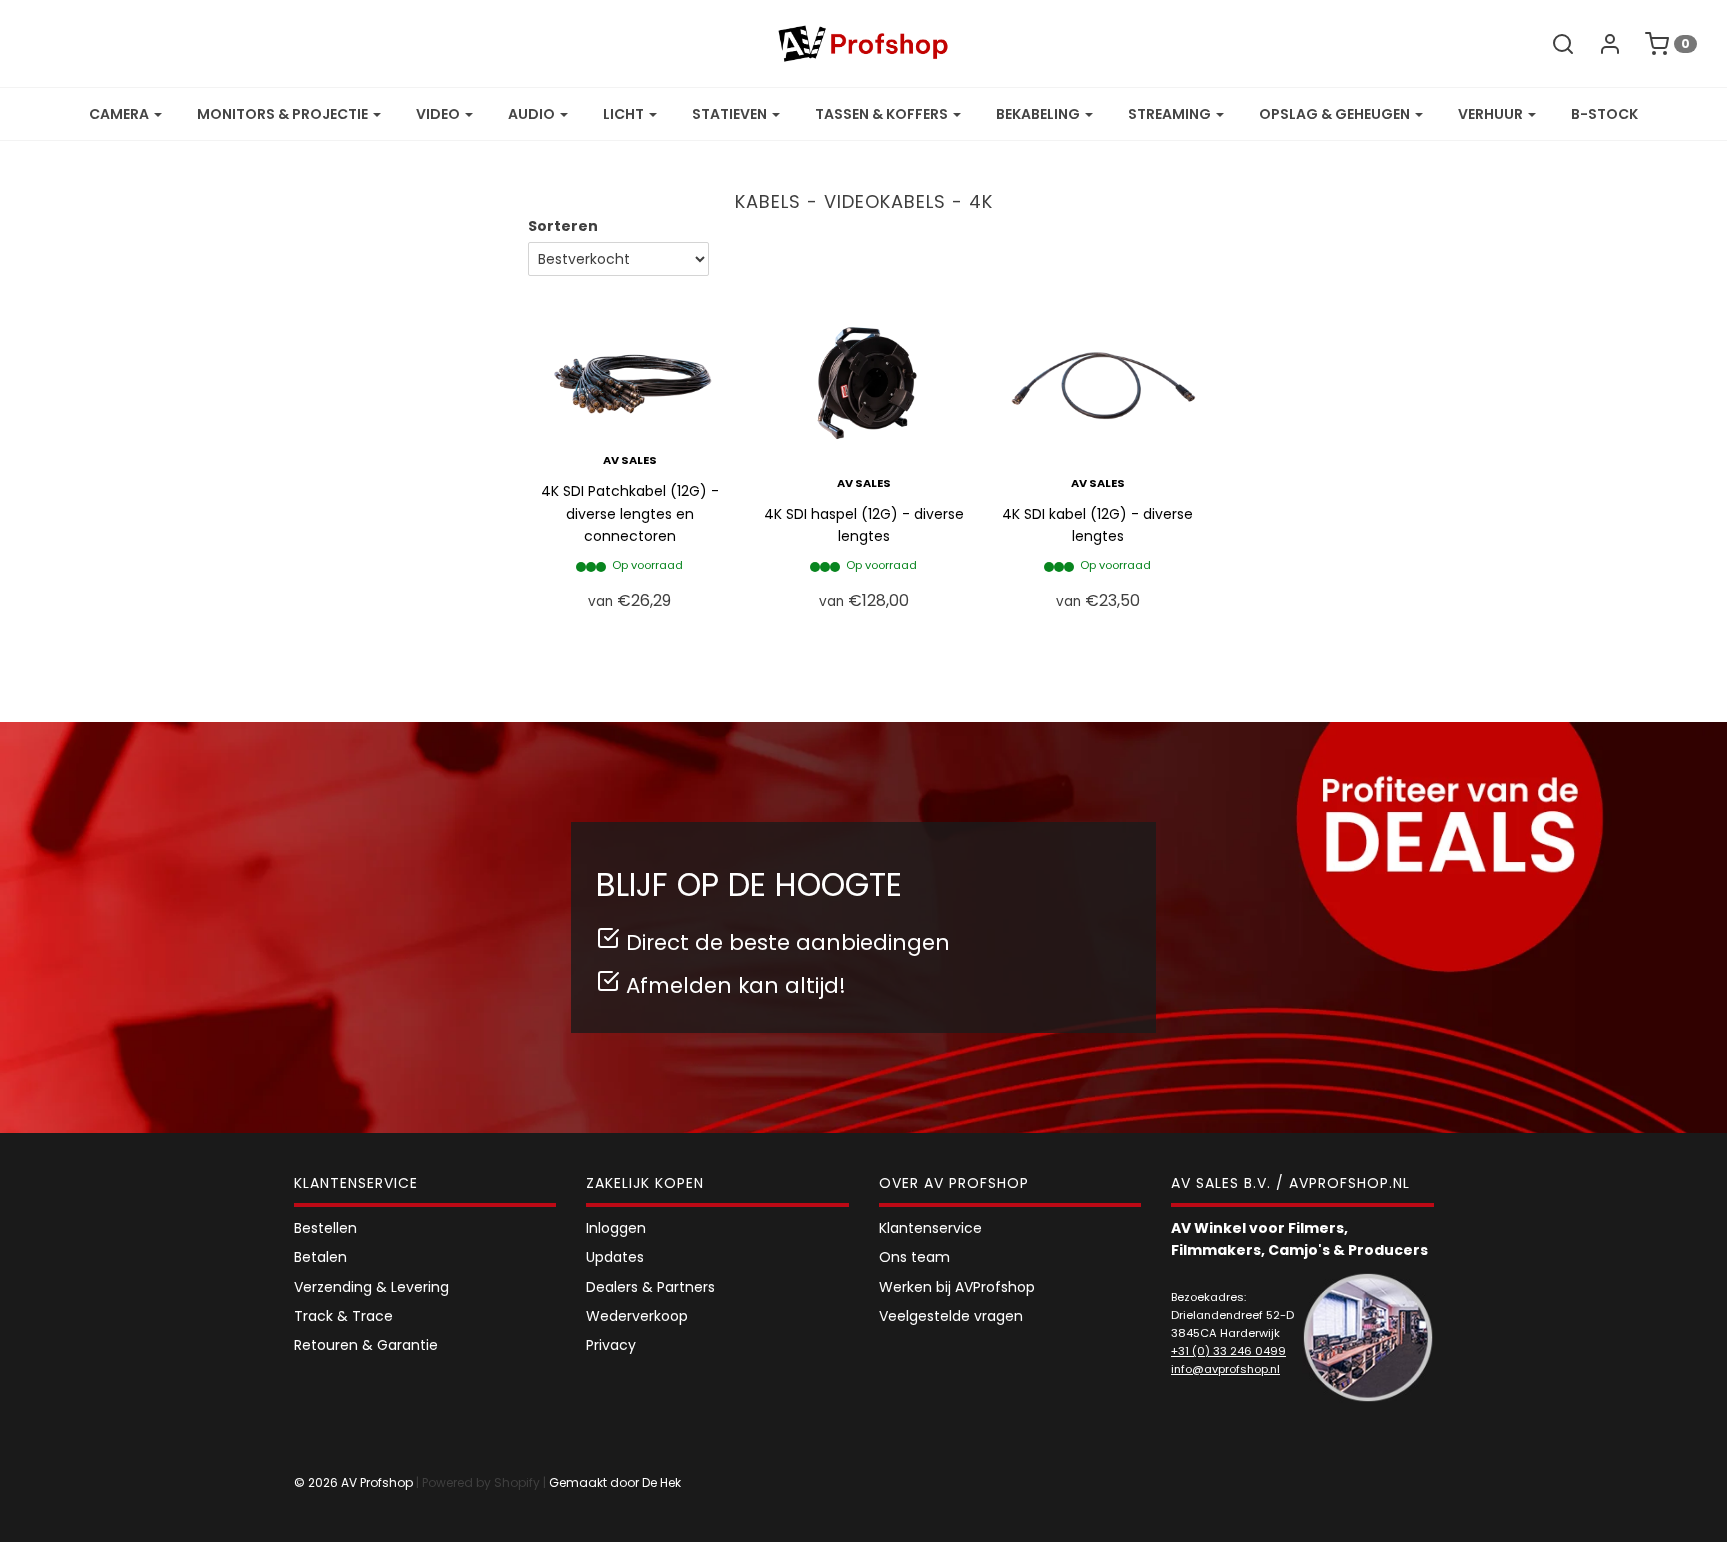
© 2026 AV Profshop (353, 1482)
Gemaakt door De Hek (615, 1482)
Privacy (611, 1345)
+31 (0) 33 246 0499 (1228, 1351)
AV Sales (630, 460)
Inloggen (616, 1228)
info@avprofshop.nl (1225, 1369)
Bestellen (325, 1228)
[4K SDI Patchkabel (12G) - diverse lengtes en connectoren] (630, 364)
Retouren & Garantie (366, 1345)
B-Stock (1604, 114)
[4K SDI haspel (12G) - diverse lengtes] (864, 375)
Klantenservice (930, 1228)
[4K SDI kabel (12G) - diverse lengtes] (1098, 375)
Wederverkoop (637, 1316)
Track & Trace (343, 1316)
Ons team (914, 1257)
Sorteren (563, 226)
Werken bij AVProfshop (957, 1287)
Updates (615, 1257)
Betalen (320, 1257)
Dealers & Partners (650, 1287)
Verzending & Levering (371, 1287)
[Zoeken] (1553, 44)
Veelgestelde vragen (951, 1316)
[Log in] (1600, 44)
